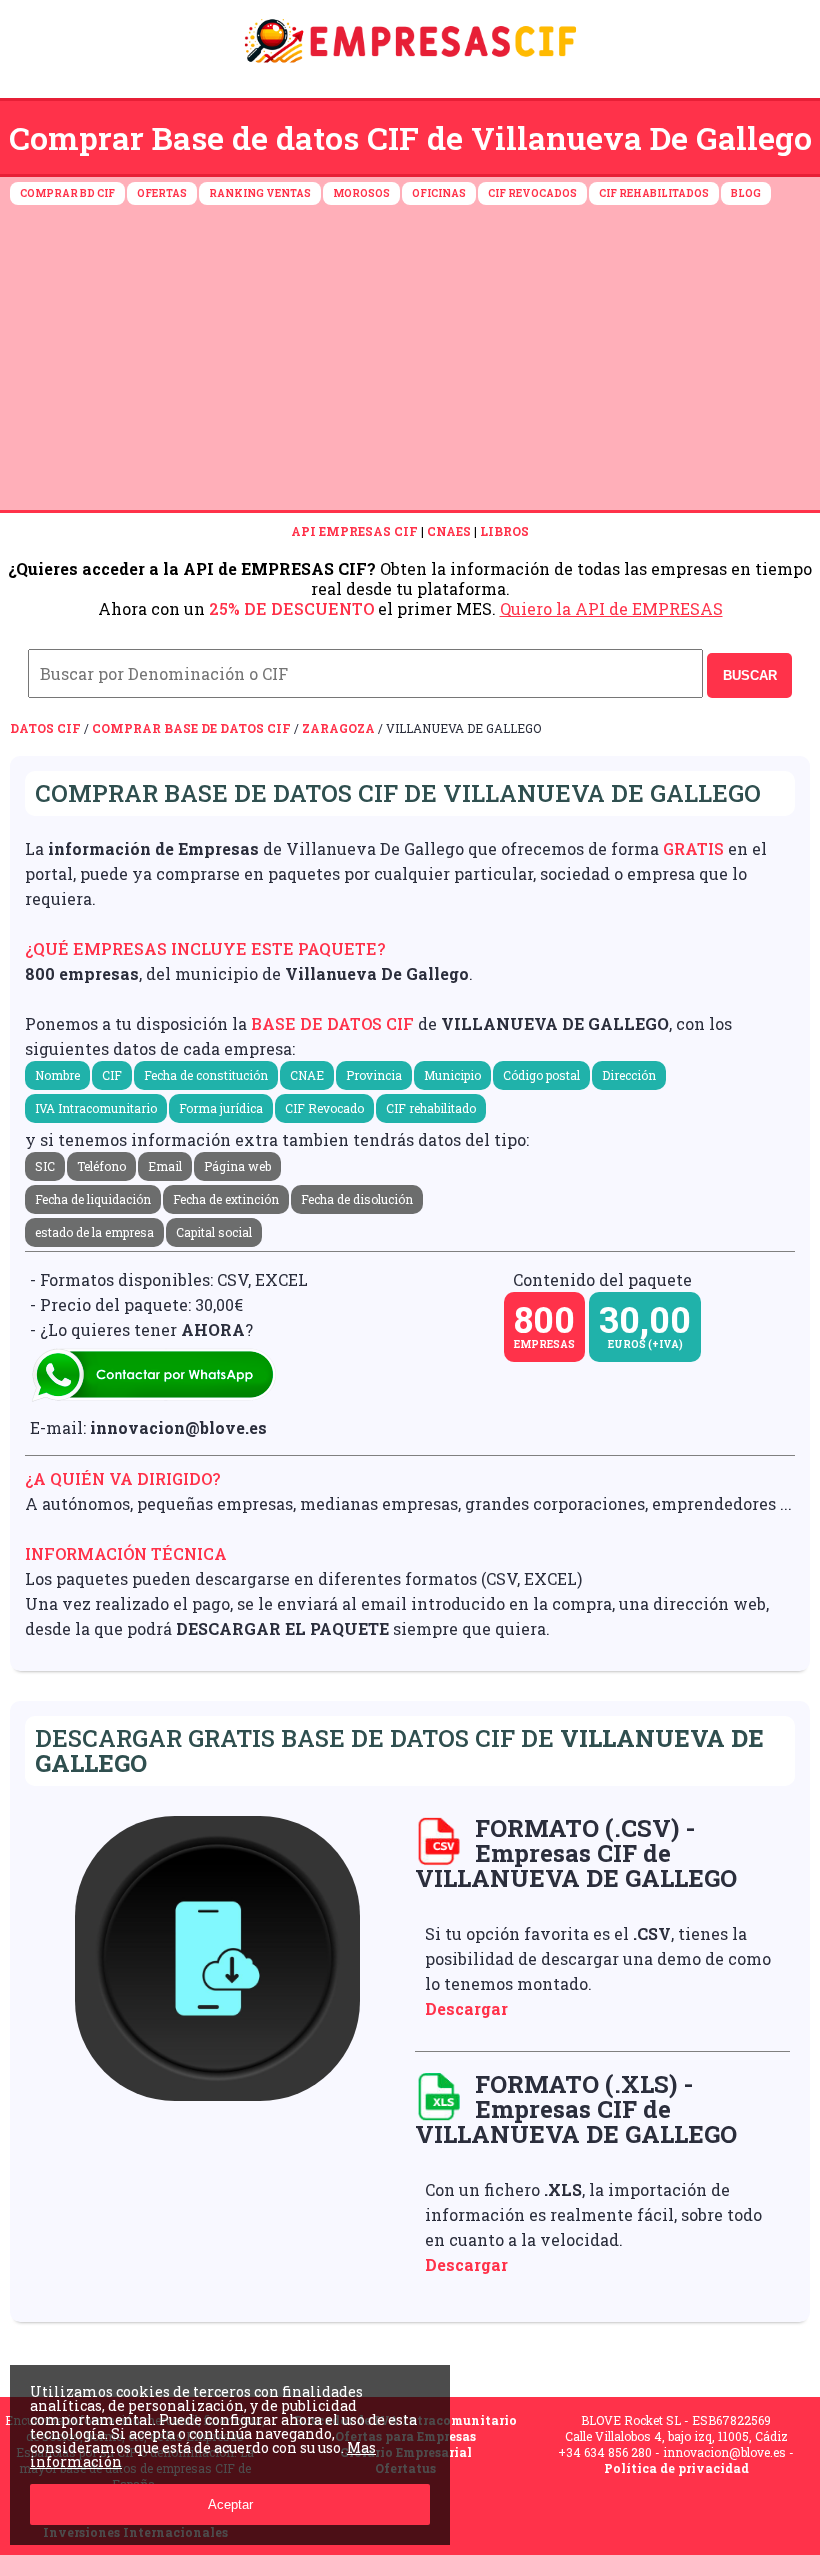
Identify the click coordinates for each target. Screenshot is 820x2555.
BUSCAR (750, 675)
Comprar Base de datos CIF (191, 728)
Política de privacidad (676, 2468)
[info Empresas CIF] (410, 66)
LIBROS (504, 531)
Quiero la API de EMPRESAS (611, 608)
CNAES (449, 531)
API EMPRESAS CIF (354, 531)
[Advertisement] (410, 360)
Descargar (466, 2008)
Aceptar (230, 2504)
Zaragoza (338, 728)
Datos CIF (45, 728)
